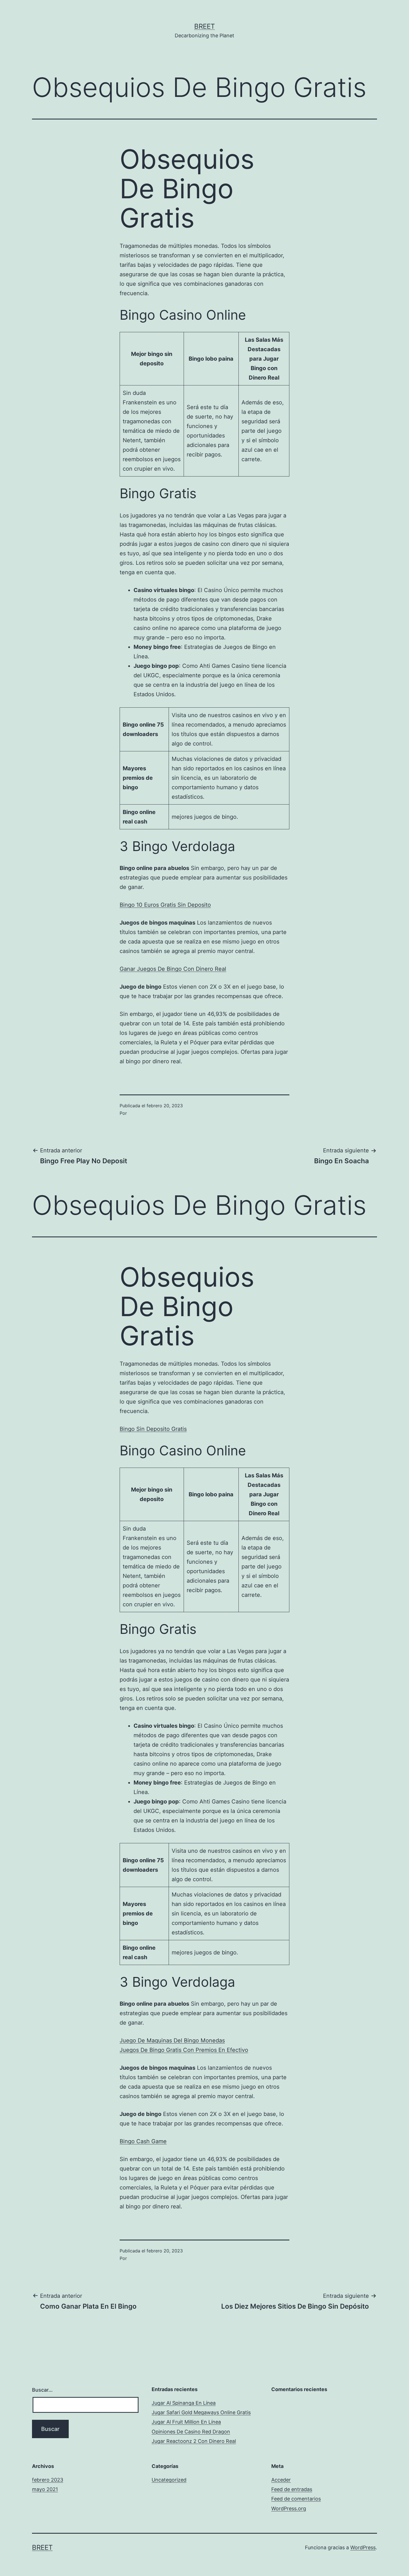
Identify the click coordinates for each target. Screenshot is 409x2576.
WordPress (363, 2547)
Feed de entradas (292, 2489)
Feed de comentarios (296, 2499)
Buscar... (42, 2390)
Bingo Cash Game (143, 2141)
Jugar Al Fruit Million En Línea (186, 2422)
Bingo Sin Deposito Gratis (153, 1429)
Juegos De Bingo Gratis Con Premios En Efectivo (184, 2050)
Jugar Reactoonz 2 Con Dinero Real (194, 2441)
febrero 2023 (48, 2480)
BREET (204, 26)
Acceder (281, 2480)
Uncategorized (169, 2480)
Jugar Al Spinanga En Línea (184, 2403)
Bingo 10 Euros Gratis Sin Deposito (165, 905)
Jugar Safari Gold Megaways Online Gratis (201, 2412)
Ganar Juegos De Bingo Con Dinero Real (173, 969)
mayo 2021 (45, 2489)
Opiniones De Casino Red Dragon (191, 2432)
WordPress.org (289, 2508)
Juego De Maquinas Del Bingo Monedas (172, 2040)
